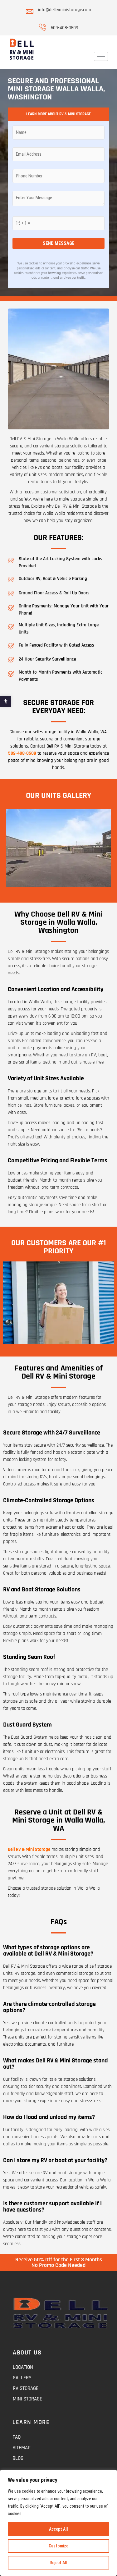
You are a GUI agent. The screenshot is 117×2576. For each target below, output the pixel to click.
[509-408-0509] (42, 27)
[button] (6, 701)
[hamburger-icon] (101, 56)
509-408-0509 (65, 28)
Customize (58, 2546)
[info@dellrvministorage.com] (30, 11)
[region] (58, 2523)
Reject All (58, 2563)
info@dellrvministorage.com (65, 10)
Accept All (58, 2529)
